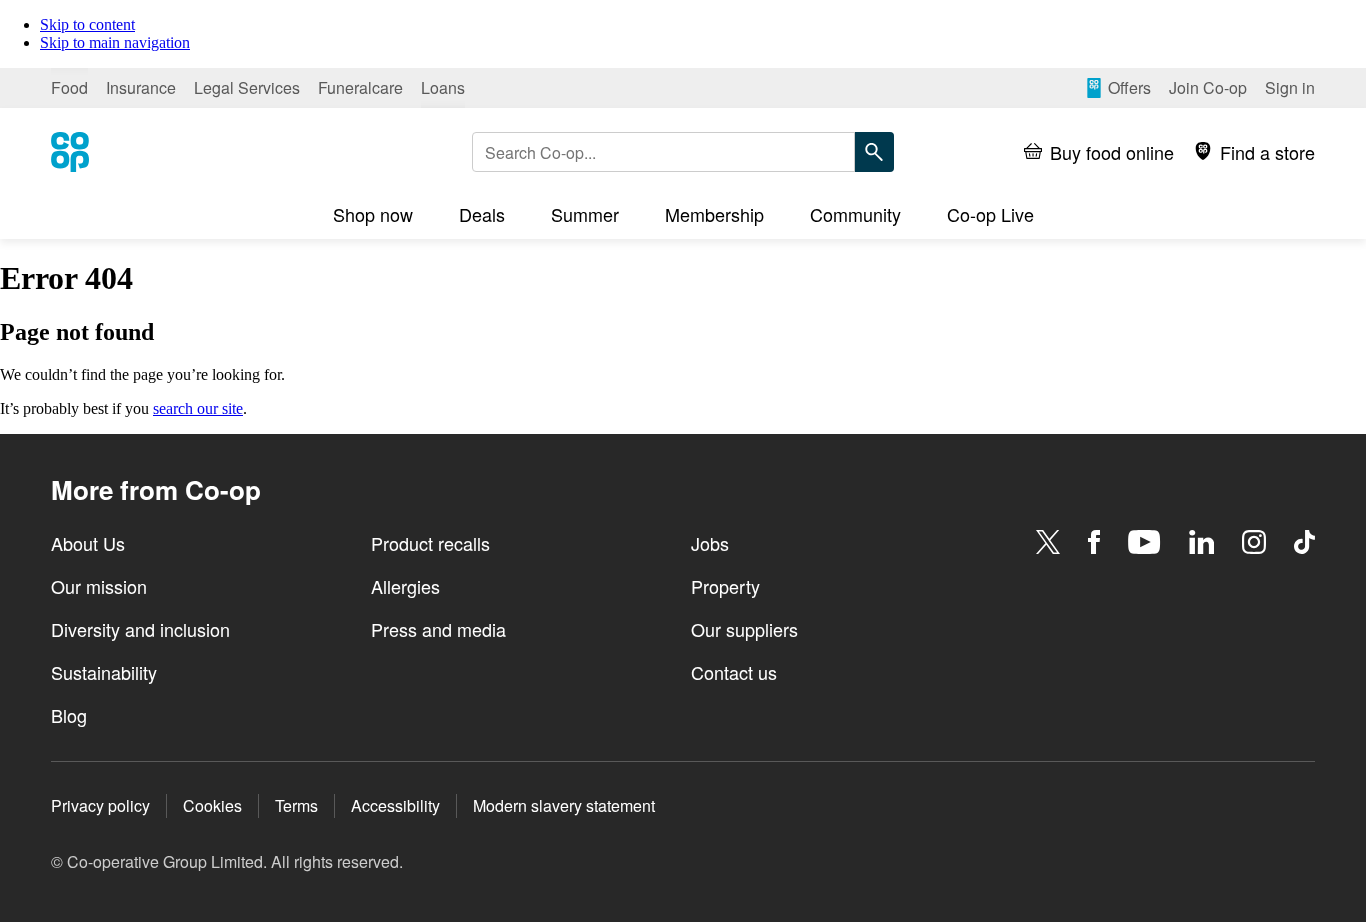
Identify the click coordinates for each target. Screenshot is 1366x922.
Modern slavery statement (564, 805)
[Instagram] (1254, 542)
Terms (296, 805)
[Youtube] (1144, 542)
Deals (482, 214)
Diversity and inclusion (140, 629)
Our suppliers (744, 629)
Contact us (734, 672)
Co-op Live (990, 214)
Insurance (141, 87)
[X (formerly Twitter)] (1048, 542)
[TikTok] (1304, 542)
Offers (1129, 87)
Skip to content (87, 24)
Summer (585, 214)
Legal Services (247, 87)
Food (69, 87)
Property (725, 586)
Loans (443, 87)
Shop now (373, 214)
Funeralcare (360, 87)
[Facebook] (1094, 542)
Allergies (405, 586)
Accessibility (395, 805)
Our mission (99, 586)
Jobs (710, 543)
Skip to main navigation (115, 42)
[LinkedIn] (1202, 542)
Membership (714, 214)
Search (874, 152)
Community (855, 214)
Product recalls (430, 543)
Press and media (438, 629)
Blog (69, 715)
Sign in (1290, 87)
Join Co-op (1208, 87)
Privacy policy (100, 805)
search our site (198, 408)
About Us (88, 543)
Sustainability (104, 672)
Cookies (212, 805)
